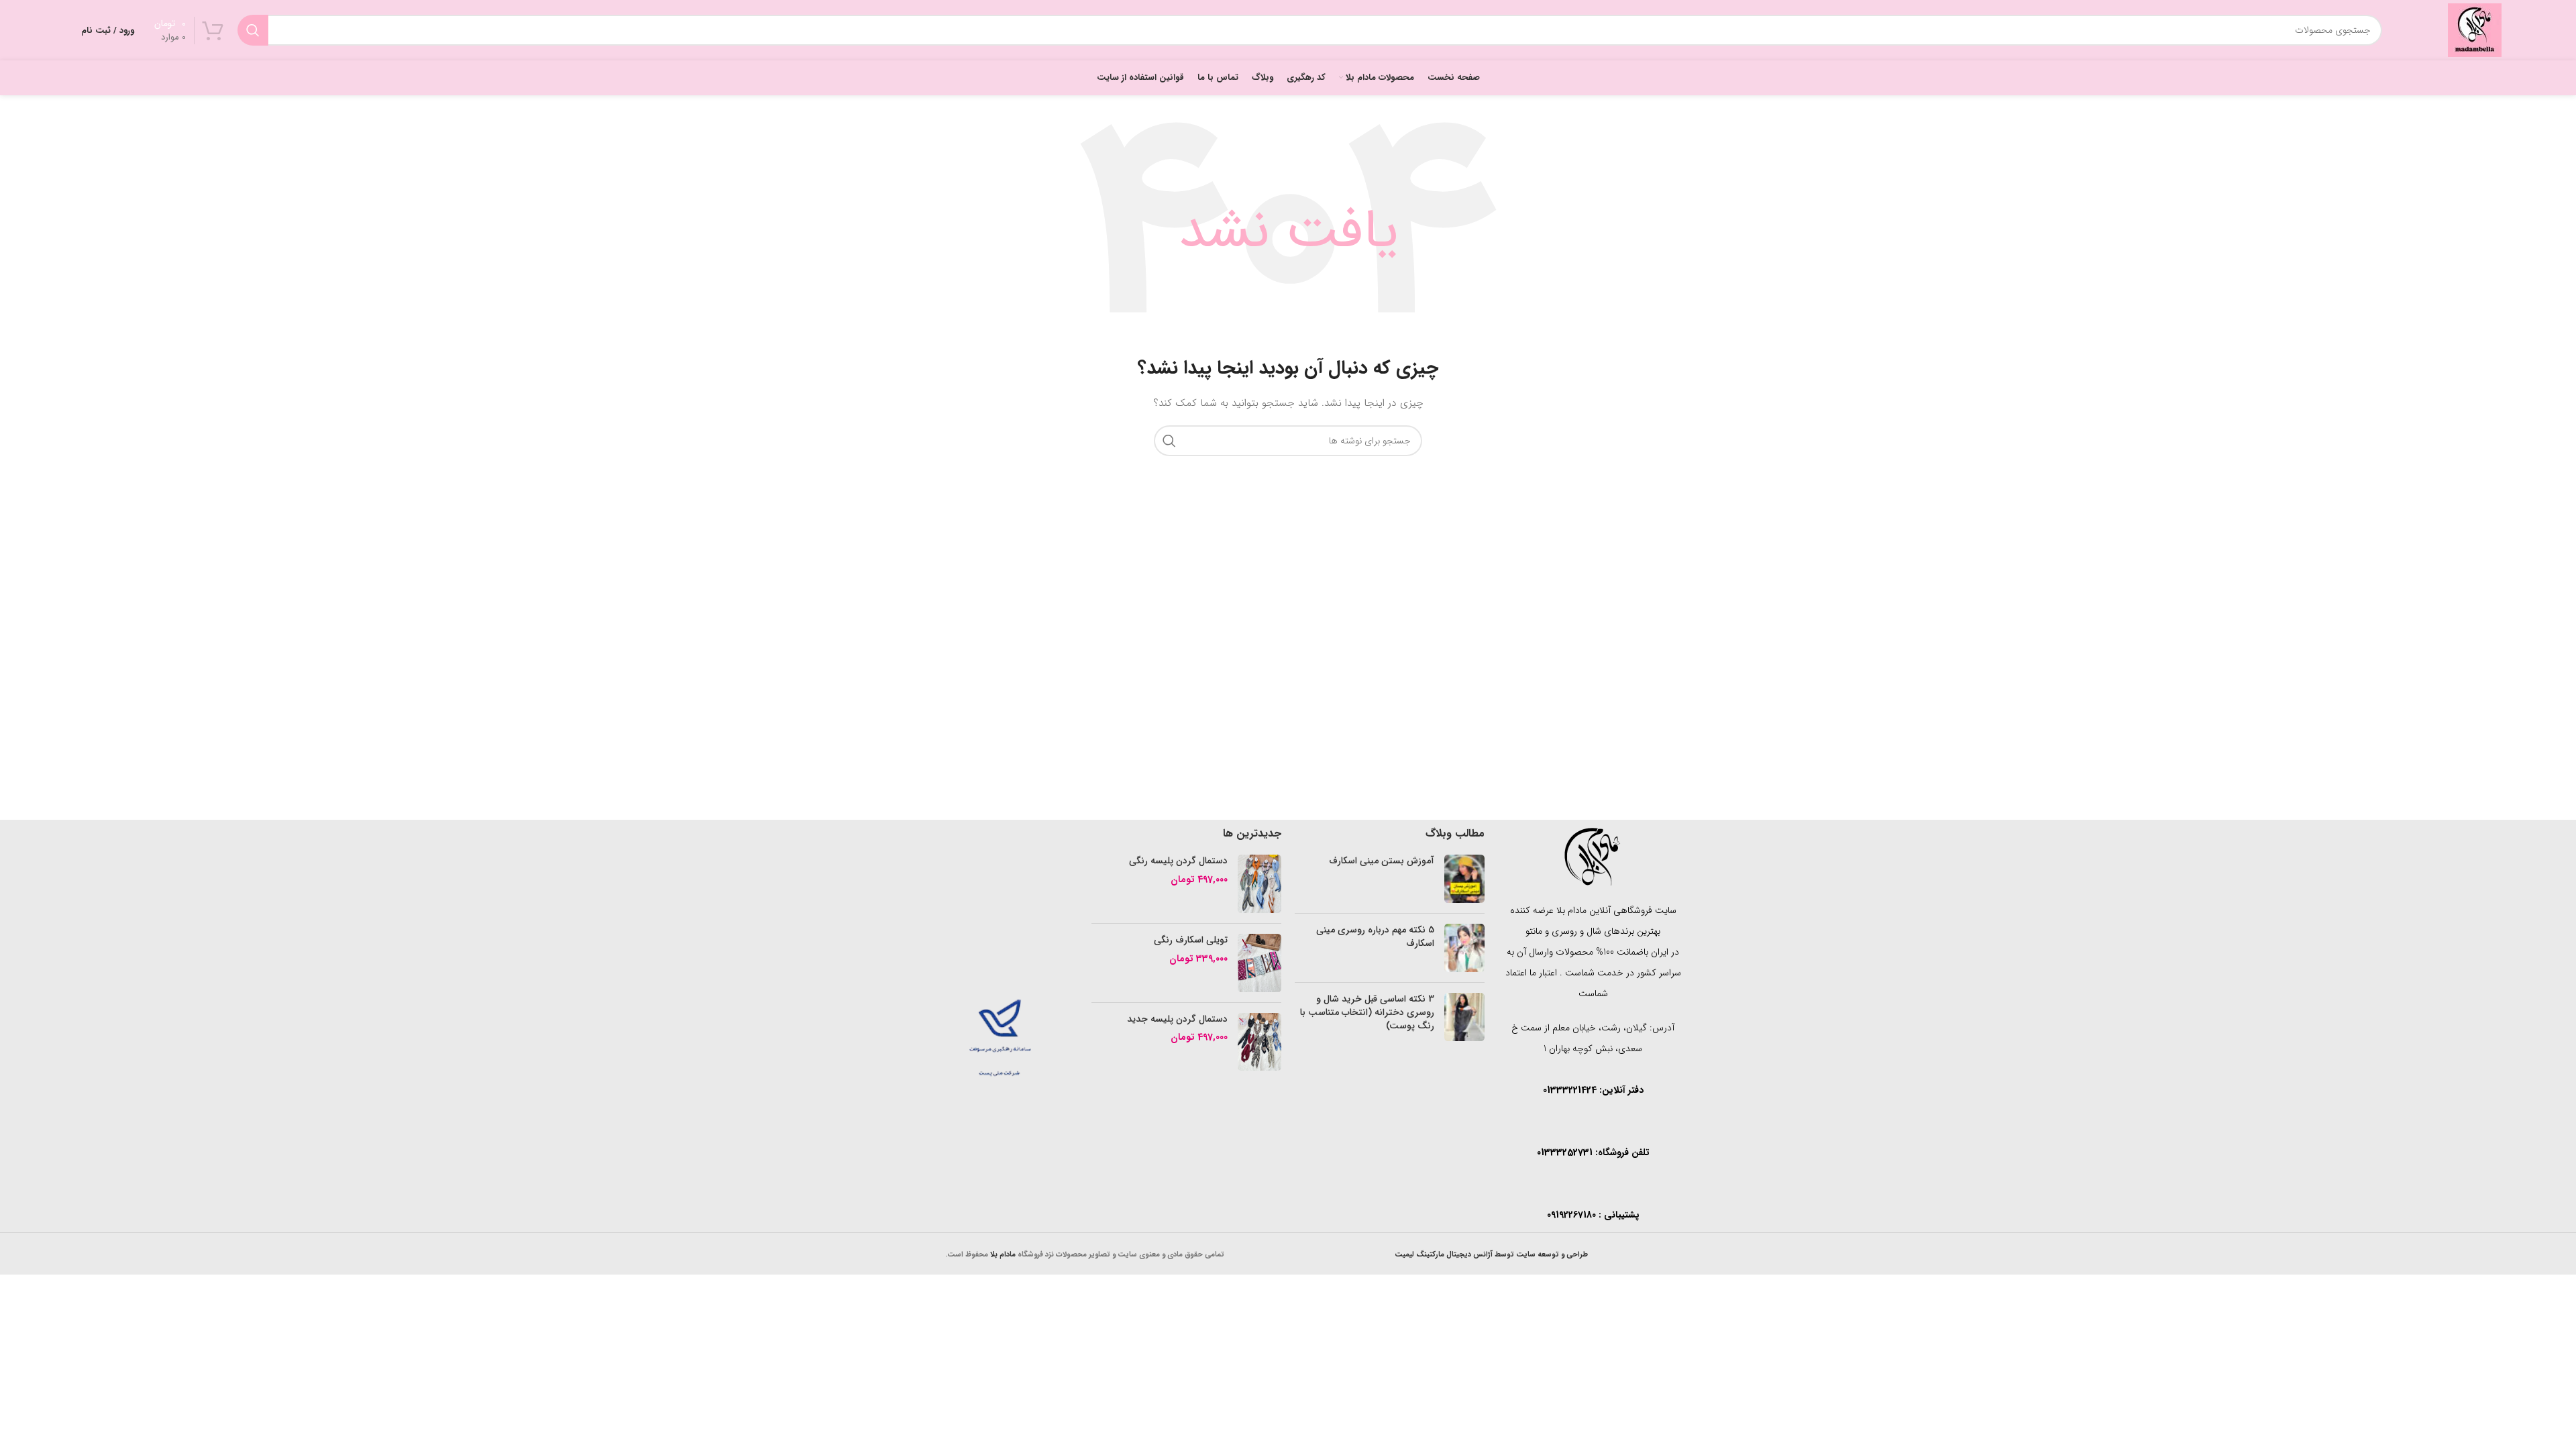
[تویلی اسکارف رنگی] (1259, 963)
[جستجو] (253, 30)
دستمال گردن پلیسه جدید (1177, 1020)
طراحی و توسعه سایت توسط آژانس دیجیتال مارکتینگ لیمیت (1491, 1254)
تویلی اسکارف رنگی (1191, 941)
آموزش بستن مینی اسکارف (1382, 861)
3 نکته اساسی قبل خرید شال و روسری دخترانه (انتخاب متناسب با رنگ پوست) (1367, 1012)
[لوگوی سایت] (2475, 30)
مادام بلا (1003, 1254)
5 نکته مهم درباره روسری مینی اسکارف (1375, 936)
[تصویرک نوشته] (1464, 879)
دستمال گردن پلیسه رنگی (1178, 861)
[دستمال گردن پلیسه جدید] (1259, 1042)
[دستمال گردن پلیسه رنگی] (1259, 884)
